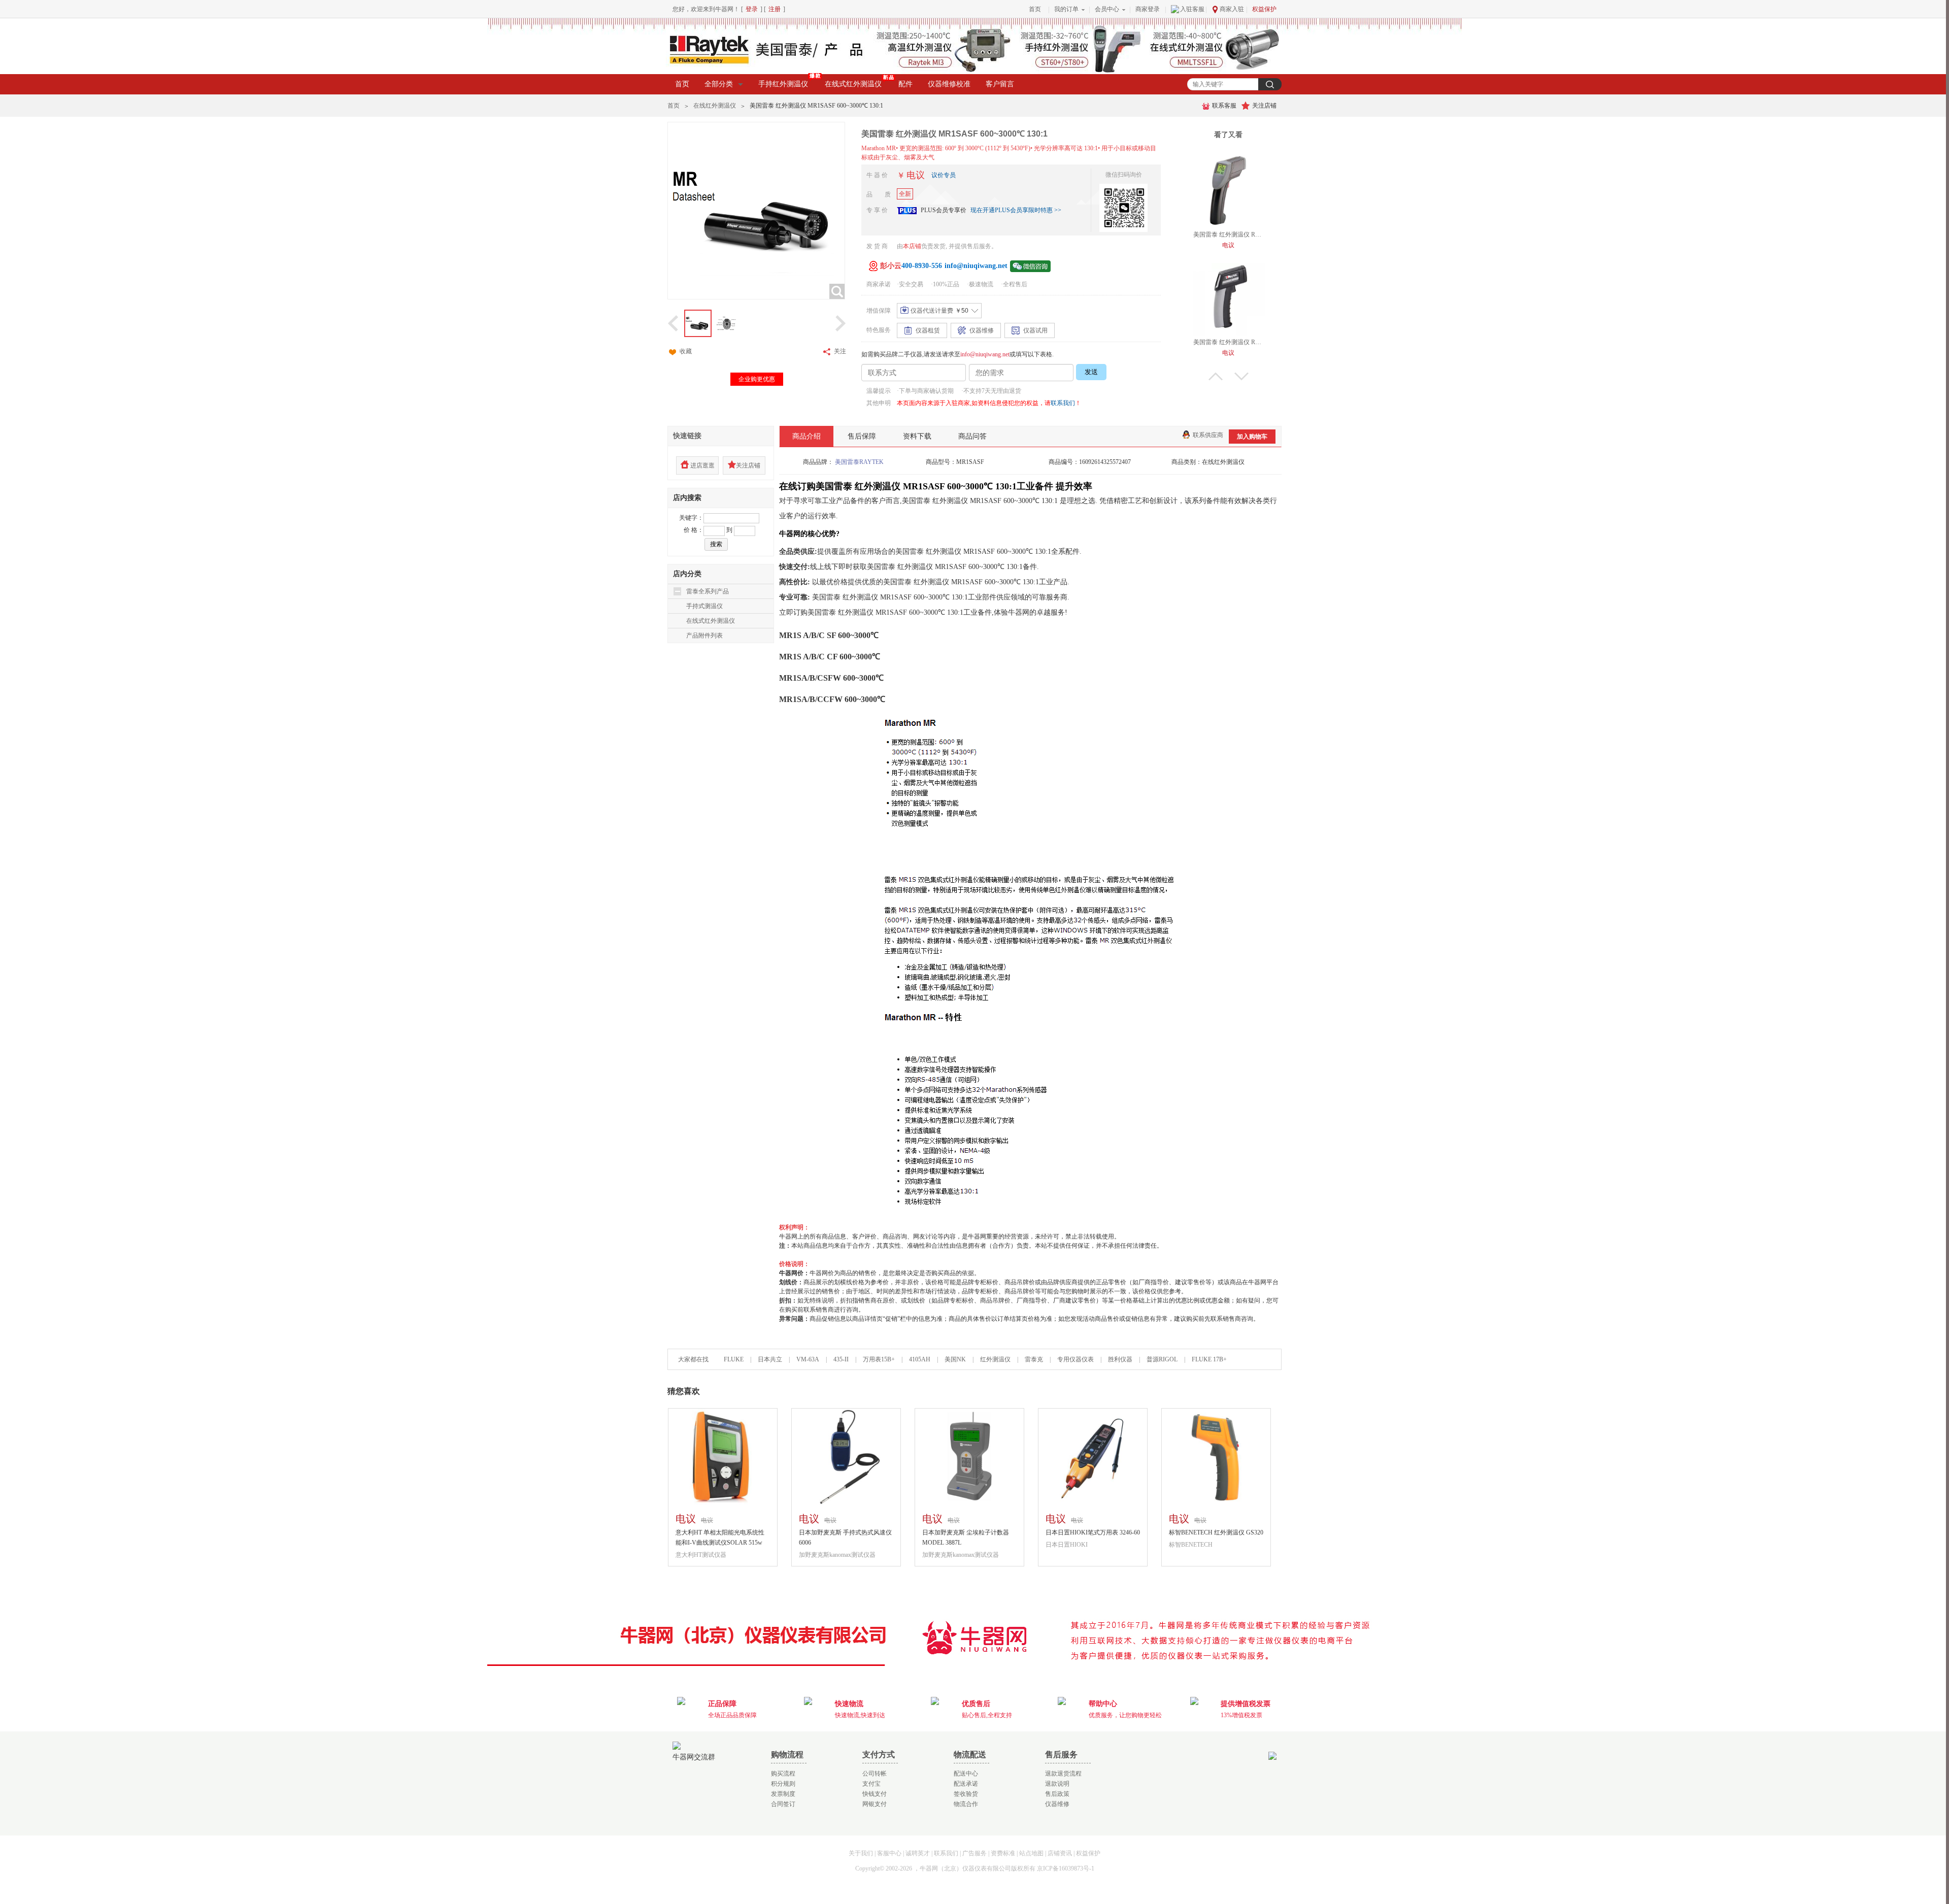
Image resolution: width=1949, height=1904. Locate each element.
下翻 (1241, 376)
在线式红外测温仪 (853, 84)
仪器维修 (1057, 1804)
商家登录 (1148, 9)
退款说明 (1057, 1784)
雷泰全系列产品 (708, 591)
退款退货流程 (1063, 1774)
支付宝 (871, 1784)
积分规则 (783, 1784)
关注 (840, 351)
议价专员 (944, 175)
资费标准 (1003, 1853)
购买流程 (783, 1774)
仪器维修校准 (949, 84)
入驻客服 (1192, 9)
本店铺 (912, 246)
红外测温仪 (995, 1359)
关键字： (691, 518)
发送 (1091, 372)
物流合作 (966, 1804)
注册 (775, 9)
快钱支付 (875, 1794)
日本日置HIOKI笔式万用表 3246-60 (1093, 1532)
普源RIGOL (1162, 1359)
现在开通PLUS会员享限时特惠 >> (1016, 210)
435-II (841, 1359)
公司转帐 (875, 1774)
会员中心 (1107, 9)
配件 (905, 84)
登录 (752, 9)
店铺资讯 (1060, 1853)
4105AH (920, 1359)
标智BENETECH (1191, 1545)
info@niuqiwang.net (985, 354)
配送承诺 (966, 1784)
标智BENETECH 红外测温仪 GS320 (1216, 1532)
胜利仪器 (1120, 1359)
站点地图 (1031, 1853)
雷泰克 (1034, 1359)
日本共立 (770, 1359)
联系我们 (1063, 403)
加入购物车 (1252, 437)
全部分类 (719, 84)
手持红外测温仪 (783, 84)
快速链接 (687, 436)
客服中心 (889, 1853)
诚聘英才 (918, 1853)
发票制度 (783, 1794)
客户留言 (1000, 84)
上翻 (1216, 376)
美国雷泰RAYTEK (859, 462)
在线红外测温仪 (715, 106)
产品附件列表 (704, 636)
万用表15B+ (880, 1359)
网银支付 (875, 1804)
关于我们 (861, 1853)
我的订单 (1066, 9)
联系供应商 (1208, 435)
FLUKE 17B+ (1209, 1359)
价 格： (694, 530)
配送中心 (966, 1774)
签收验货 (966, 1794)
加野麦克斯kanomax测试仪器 (837, 1555)
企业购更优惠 (757, 379)
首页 (1035, 9)
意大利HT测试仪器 (701, 1555)
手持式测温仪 (704, 606)
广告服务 (974, 1853)
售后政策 (1057, 1794)
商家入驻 (1232, 9)
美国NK (955, 1359)
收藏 (686, 351)
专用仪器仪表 (1076, 1359)
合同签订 (783, 1804)
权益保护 (1264, 9)
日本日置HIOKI (1067, 1545)
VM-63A (808, 1359)
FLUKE (734, 1359)
